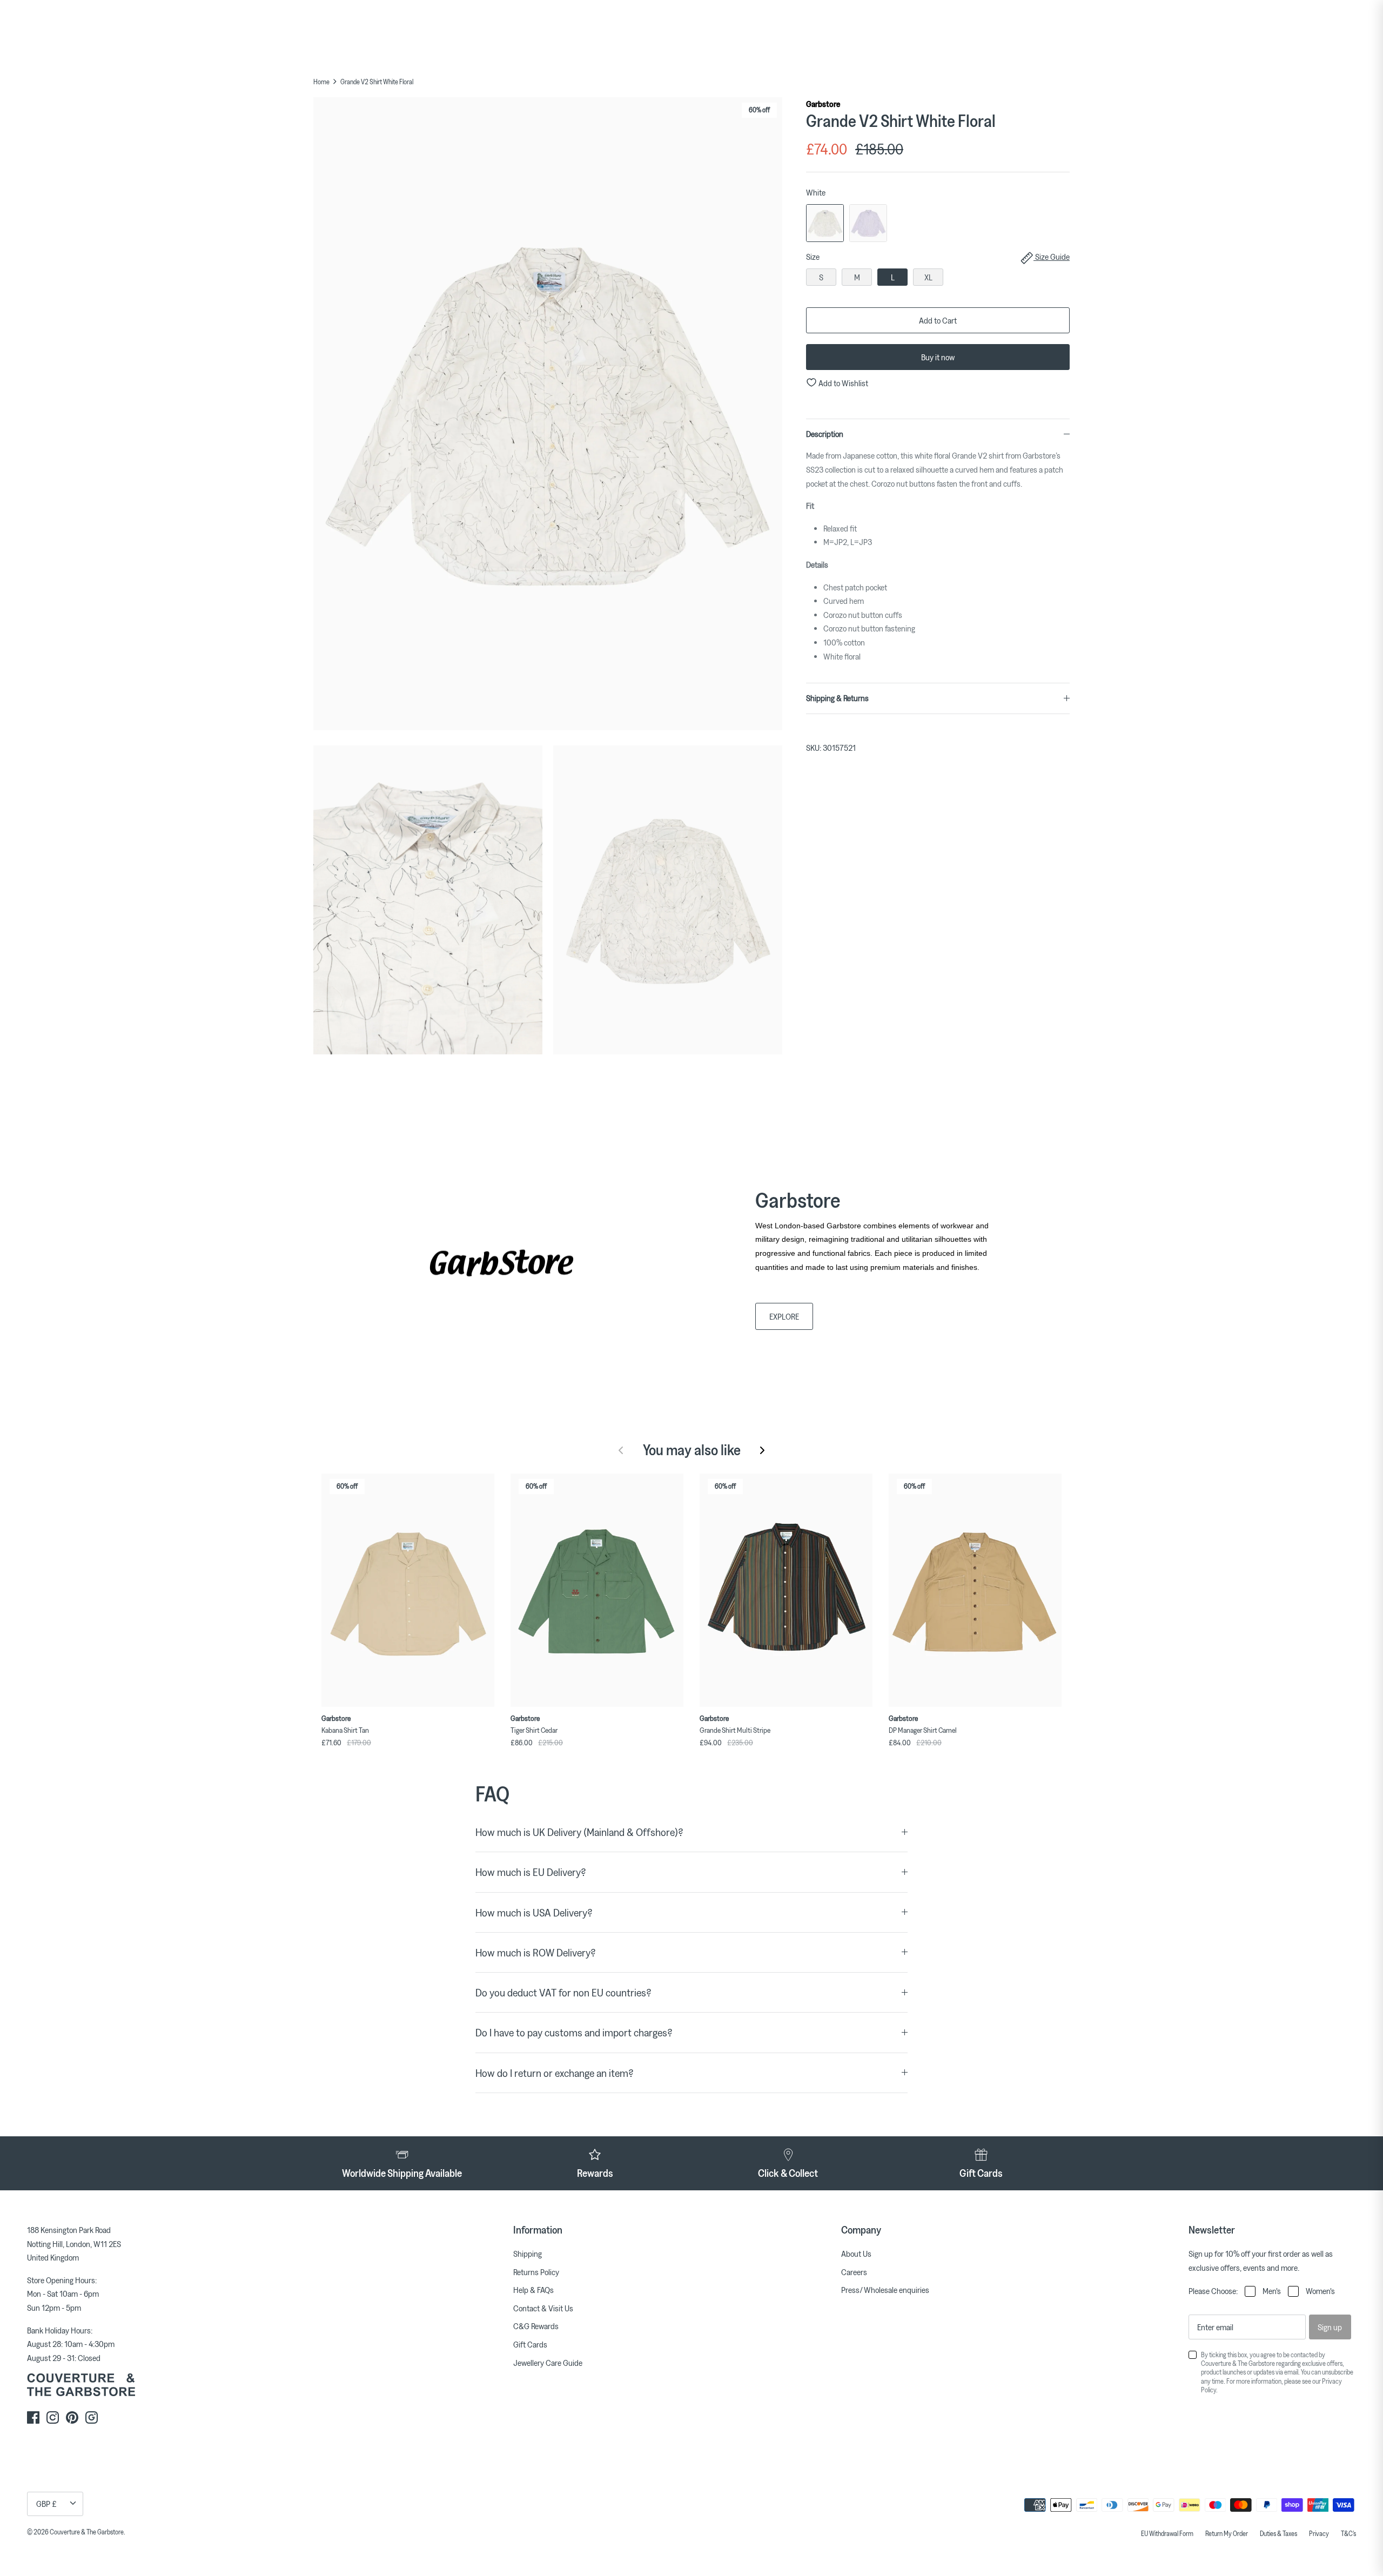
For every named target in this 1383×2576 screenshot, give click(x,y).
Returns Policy (536, 2272)
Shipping (528, 2254)
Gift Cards (530, 2344)
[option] (548, 416)
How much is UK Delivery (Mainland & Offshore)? (579, 1832)
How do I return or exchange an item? (555, 2073)
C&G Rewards (536, 2326)
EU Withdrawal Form (1167, 2533)
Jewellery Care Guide (548, 2363)
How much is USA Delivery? (534, 1912)
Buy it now (938, 357)
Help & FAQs (533, 2290)
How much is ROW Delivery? (536, 1952)
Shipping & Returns (837, 698)
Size (938, 257)
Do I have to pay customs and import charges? (574, 2032)
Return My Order (1227, 2533)
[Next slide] (762, 1450)
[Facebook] (33, 2417)
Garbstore (823, 104)
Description (825, 434)
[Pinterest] (72, 2417)
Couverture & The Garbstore (87, 2532)
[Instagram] (53, 2417)
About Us (856, 2254)
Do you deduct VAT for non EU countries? (563, 1992)
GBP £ (46, 2504)
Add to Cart (938, 320)
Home (321, 82)
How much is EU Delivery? (531, 1872)
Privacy (1319, 2533)
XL (928, 277)
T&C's (1348, 2533)
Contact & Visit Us (543, 2308)
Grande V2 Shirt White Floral (377, 82)
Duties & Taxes (1278, 2533)
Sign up (1330, 2327)
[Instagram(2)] (92, 2417)
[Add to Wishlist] (489, 1479)
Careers (854, 2272)
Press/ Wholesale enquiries (885, 2290)
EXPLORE (784, 1316)
